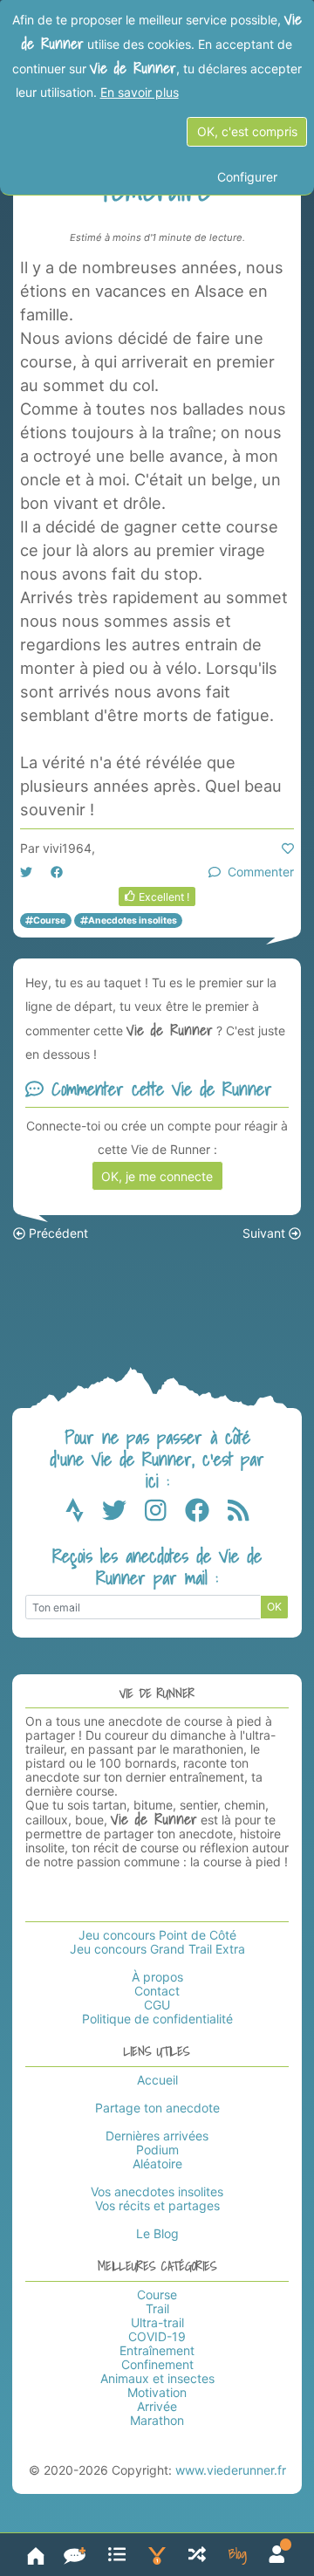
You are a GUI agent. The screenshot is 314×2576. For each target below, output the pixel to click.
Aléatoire (157, 2164)
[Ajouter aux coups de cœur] (288, 848)
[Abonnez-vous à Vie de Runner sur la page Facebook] (206, 1515)
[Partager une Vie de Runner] (75, 2555)
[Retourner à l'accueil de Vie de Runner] (36, 2555)
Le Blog (157, 2233)
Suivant (266, 1233)
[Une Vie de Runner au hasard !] (197, 2555)
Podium (157, 2150)
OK (274, 1607)
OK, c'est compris (247, 131)
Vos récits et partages (157, 2205)
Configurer (247, 177)
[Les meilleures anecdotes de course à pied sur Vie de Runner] (157, 2555)
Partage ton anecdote (157, 2108)
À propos (157, 1977)
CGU (157, 2005)
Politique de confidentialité (157, 2019)
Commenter (257, 872)
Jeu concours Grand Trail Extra (157, 1949)
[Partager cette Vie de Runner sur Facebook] (57, 872)
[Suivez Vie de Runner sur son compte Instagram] (165, 1515)
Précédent (57, 1233)
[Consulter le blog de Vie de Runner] (238, 2555)
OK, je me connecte (157, 1176)
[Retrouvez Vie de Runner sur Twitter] (123, 1515)
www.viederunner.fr (231, 2470)
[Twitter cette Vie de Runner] (26, 872)
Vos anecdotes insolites (157, 2191)
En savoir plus (140, 92)
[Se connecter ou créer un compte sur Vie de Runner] (277, 2555)
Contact (157, 1991)
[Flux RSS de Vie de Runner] (239, 1515)
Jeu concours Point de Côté (157, 1935)
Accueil (157, 2080)
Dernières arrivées (157, 2136)
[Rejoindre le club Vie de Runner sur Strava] (84, 1515)
